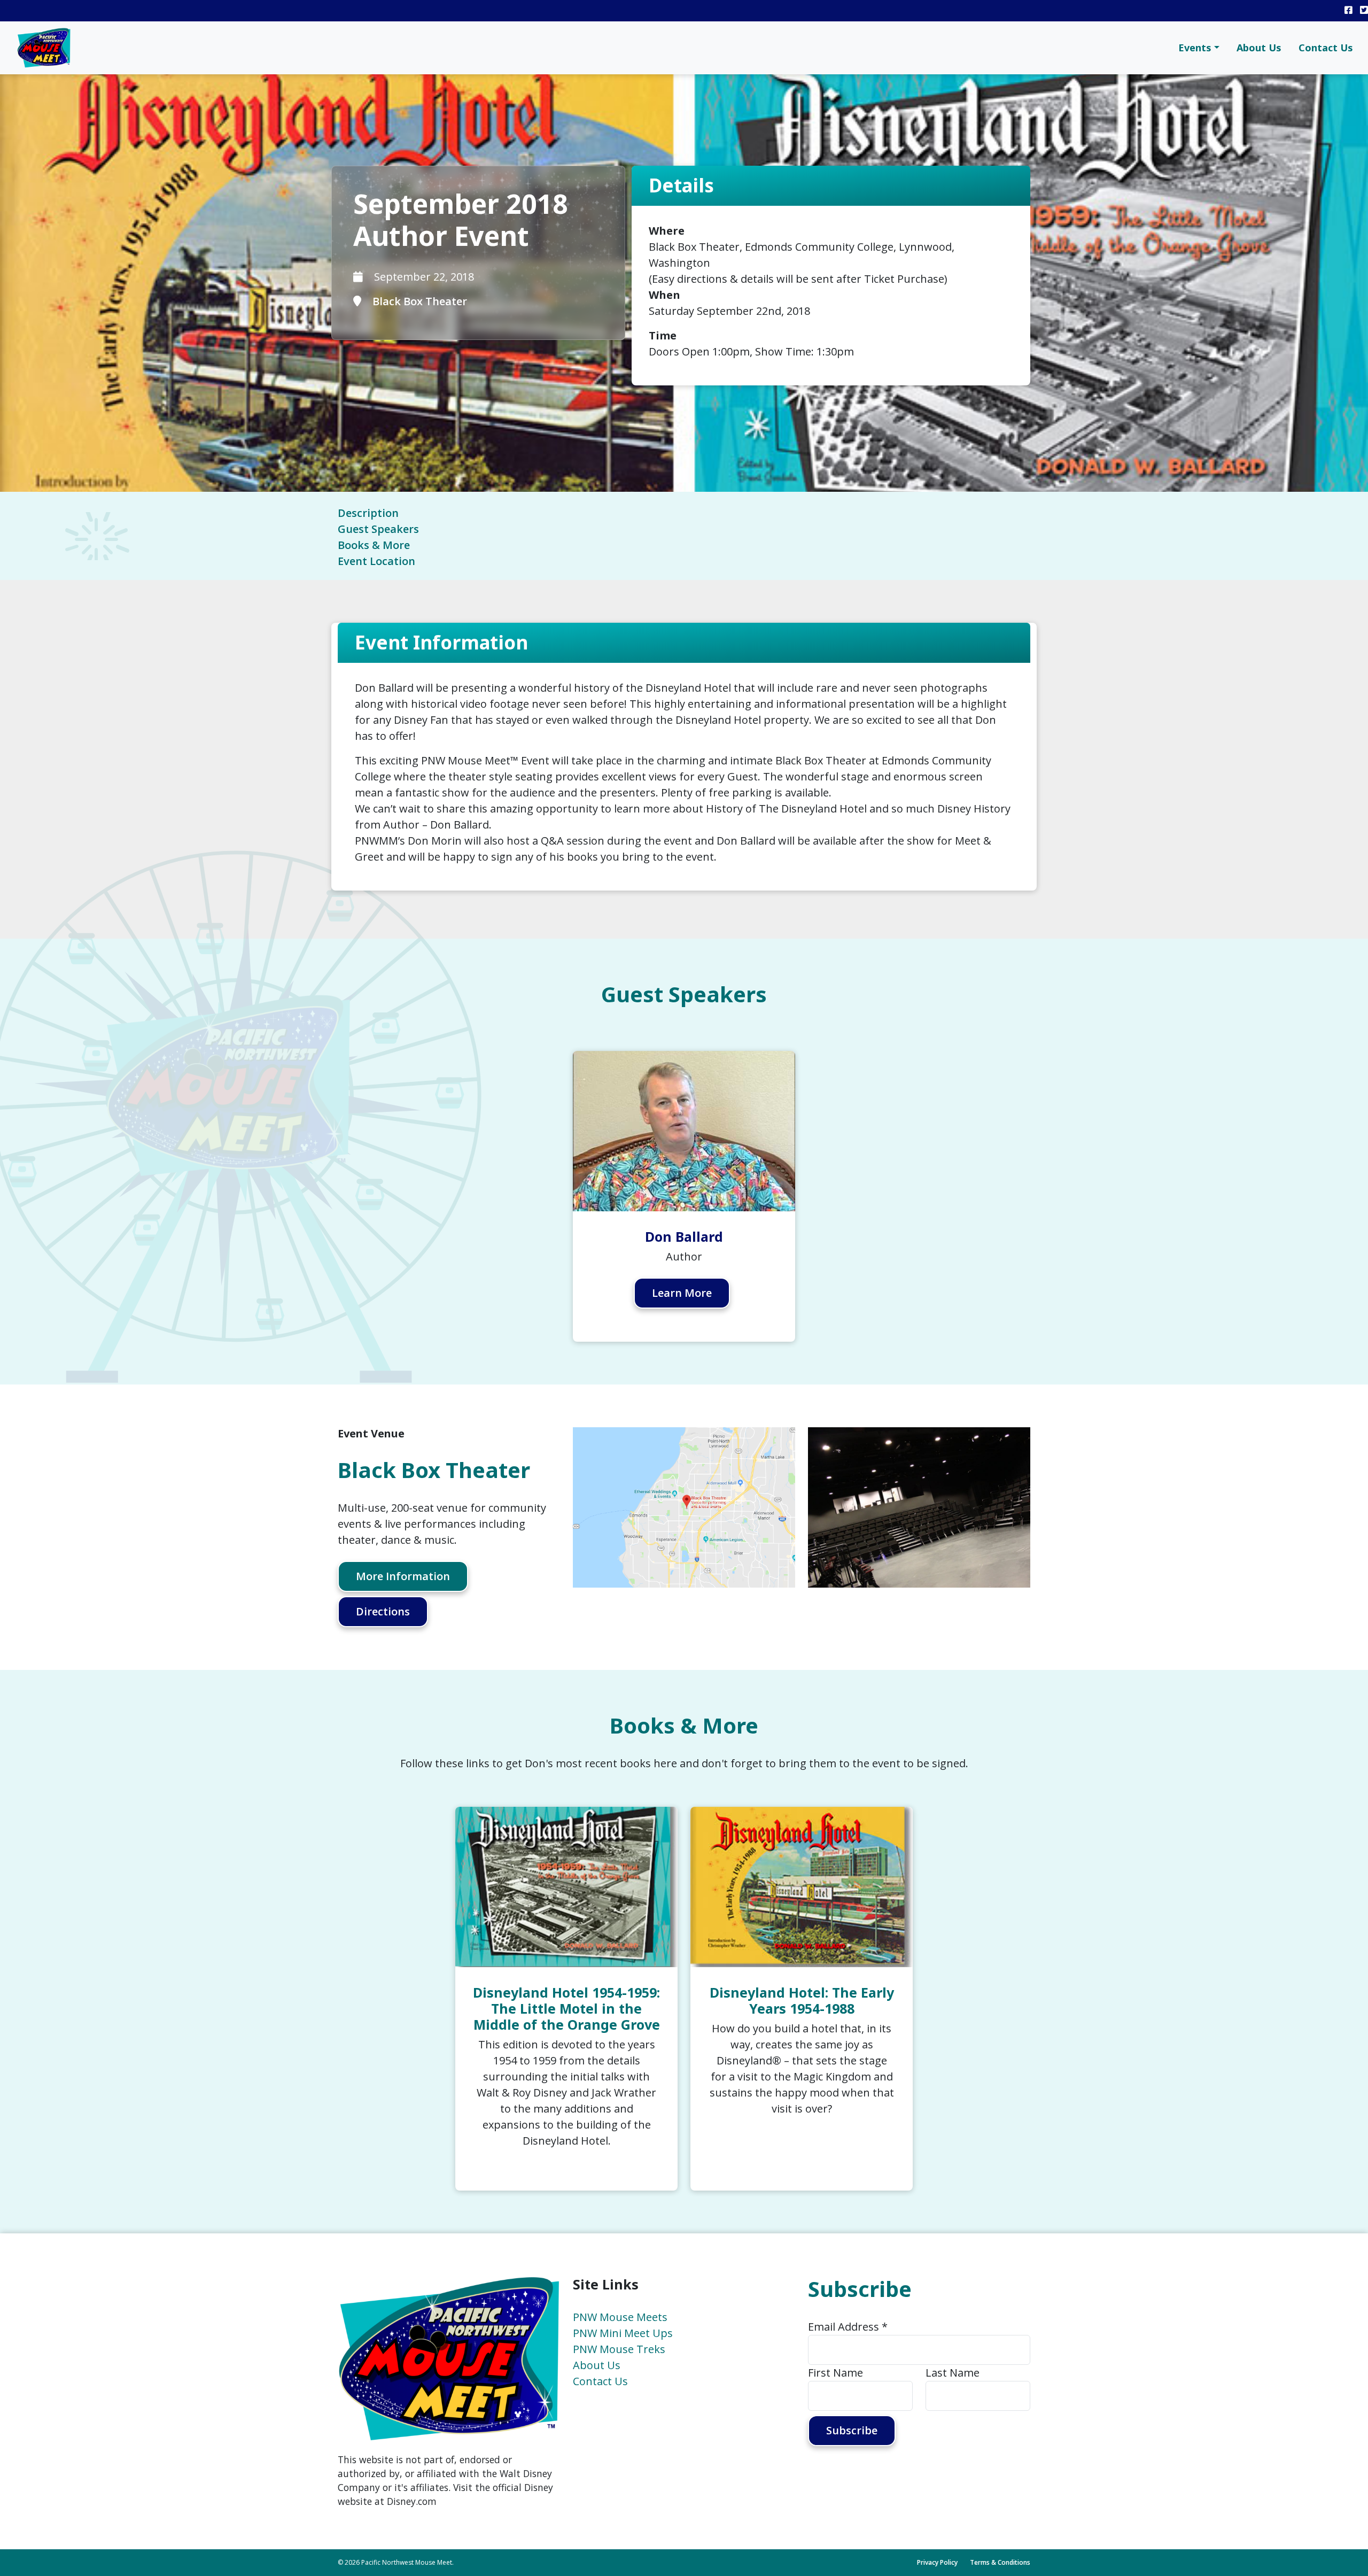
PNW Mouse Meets (620, 2317)
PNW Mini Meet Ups (623, 2333)
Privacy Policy (937, 2562)
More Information (403, 1576)
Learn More (682, 1293)
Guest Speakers (378, 529)
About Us (1259, 48)
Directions (383, 1611)
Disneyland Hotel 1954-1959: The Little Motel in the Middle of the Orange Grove (566, 2008)
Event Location (376, 561)
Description (368, 513)
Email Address (848, 2327)
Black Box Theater (420, 301)
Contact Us (1326, 48)
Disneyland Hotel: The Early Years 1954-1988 (802, 2000)
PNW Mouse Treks (619, 2349)
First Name (835, 2373)
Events (1195, 48)
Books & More (374, 545)
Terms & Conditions (1000, 2562)
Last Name (953, 2373)
